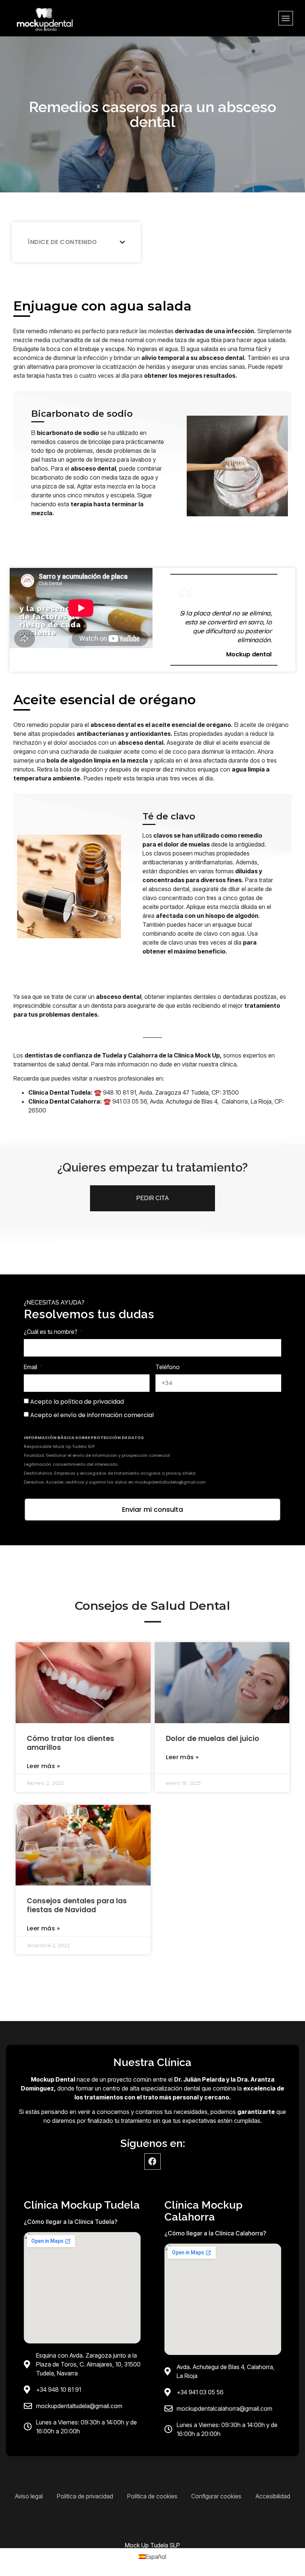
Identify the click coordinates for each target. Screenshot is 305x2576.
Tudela (112, 1055)
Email (31, 1367)
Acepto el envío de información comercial (92, 1415)
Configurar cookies (216, 2496)
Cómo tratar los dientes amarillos (70, 1743)
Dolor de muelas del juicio (213, 1739)
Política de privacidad (85, 2496)
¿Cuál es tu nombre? (51, 1332)
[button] (286, 18)
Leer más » (43, 1766)
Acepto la (77, 1402)
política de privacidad (92, 1402)
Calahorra (143, 1055)
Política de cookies (152, 2496)
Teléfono (168, 1367)
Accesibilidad (273, 2496)
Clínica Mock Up (197, 1055)
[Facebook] (152, 2161)
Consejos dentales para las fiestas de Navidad (77, 1905)
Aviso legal (29, 2496)
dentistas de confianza (59, 1055)
